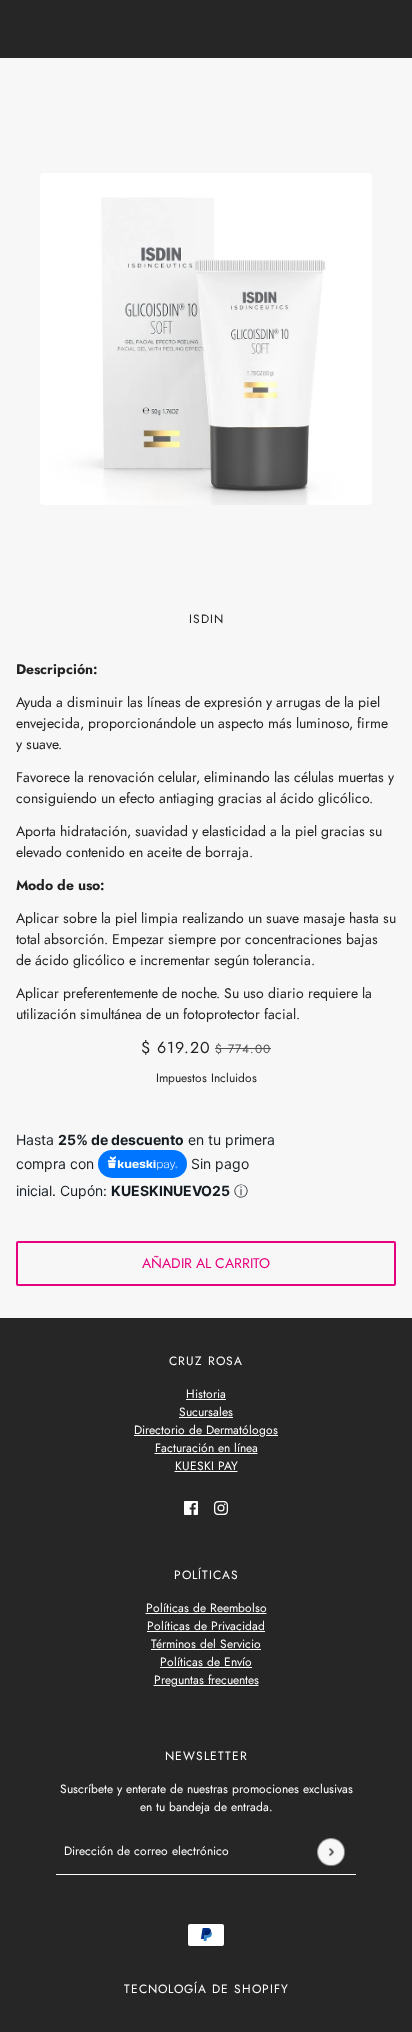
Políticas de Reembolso (206, 1608)
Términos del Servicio (206, 1644)
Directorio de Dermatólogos (206, 1430)
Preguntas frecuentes (206, 1680)
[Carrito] (385, 92)
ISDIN (206, 619)
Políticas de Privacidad (206, 1626)
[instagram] (221, 1506)
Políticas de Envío (206, 1662)
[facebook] (191, 1506)
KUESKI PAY (206, 1466)
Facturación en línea (206, 1448)
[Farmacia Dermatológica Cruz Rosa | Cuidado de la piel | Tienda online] (206, 91)
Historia (206, 1394)
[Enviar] (330, 1851)
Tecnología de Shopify (206, 1989)
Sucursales (206, 1412)
